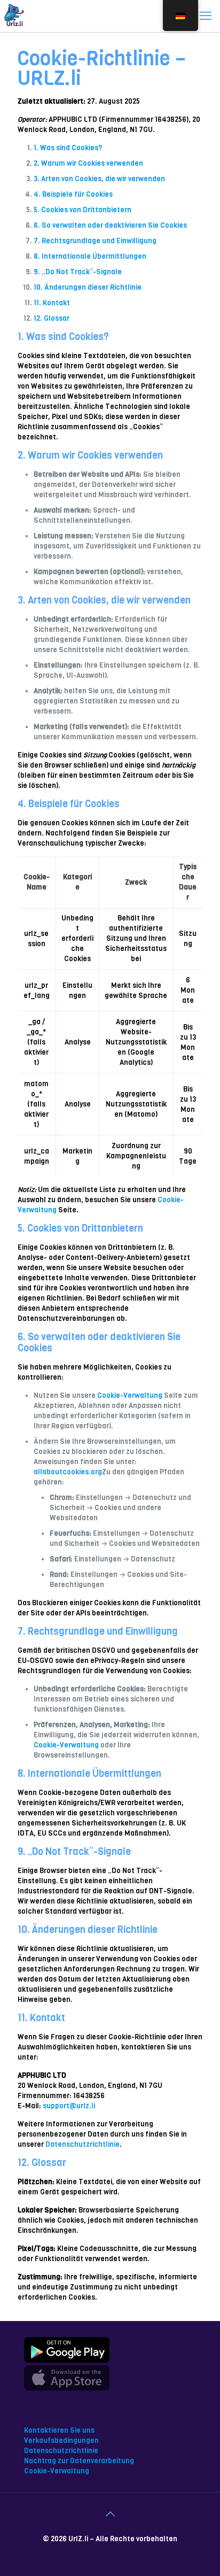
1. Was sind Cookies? (68, 148)
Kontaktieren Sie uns (59, 2430)
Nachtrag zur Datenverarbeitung (79, 2461)
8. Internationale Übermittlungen (90, 256)
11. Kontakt (52, 303)
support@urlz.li (69, 2106)
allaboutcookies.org (68, 1472)
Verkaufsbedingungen (61, 2440)
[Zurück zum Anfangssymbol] (110, 2515)
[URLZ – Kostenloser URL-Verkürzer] (13, 16)
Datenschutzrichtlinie (82, 2144)
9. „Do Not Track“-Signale (78, 272)
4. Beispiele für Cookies (73, 194)
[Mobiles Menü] (206, 16)
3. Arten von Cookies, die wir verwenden (99, 179)
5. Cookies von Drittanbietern (82, 210)
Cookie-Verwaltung (130, 1395)
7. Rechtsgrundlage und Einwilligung (95, 241)
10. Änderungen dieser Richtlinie (88, 287)
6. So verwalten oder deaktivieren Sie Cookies (110, 225)
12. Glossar (52, 318)
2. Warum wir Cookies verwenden (88, 163)
